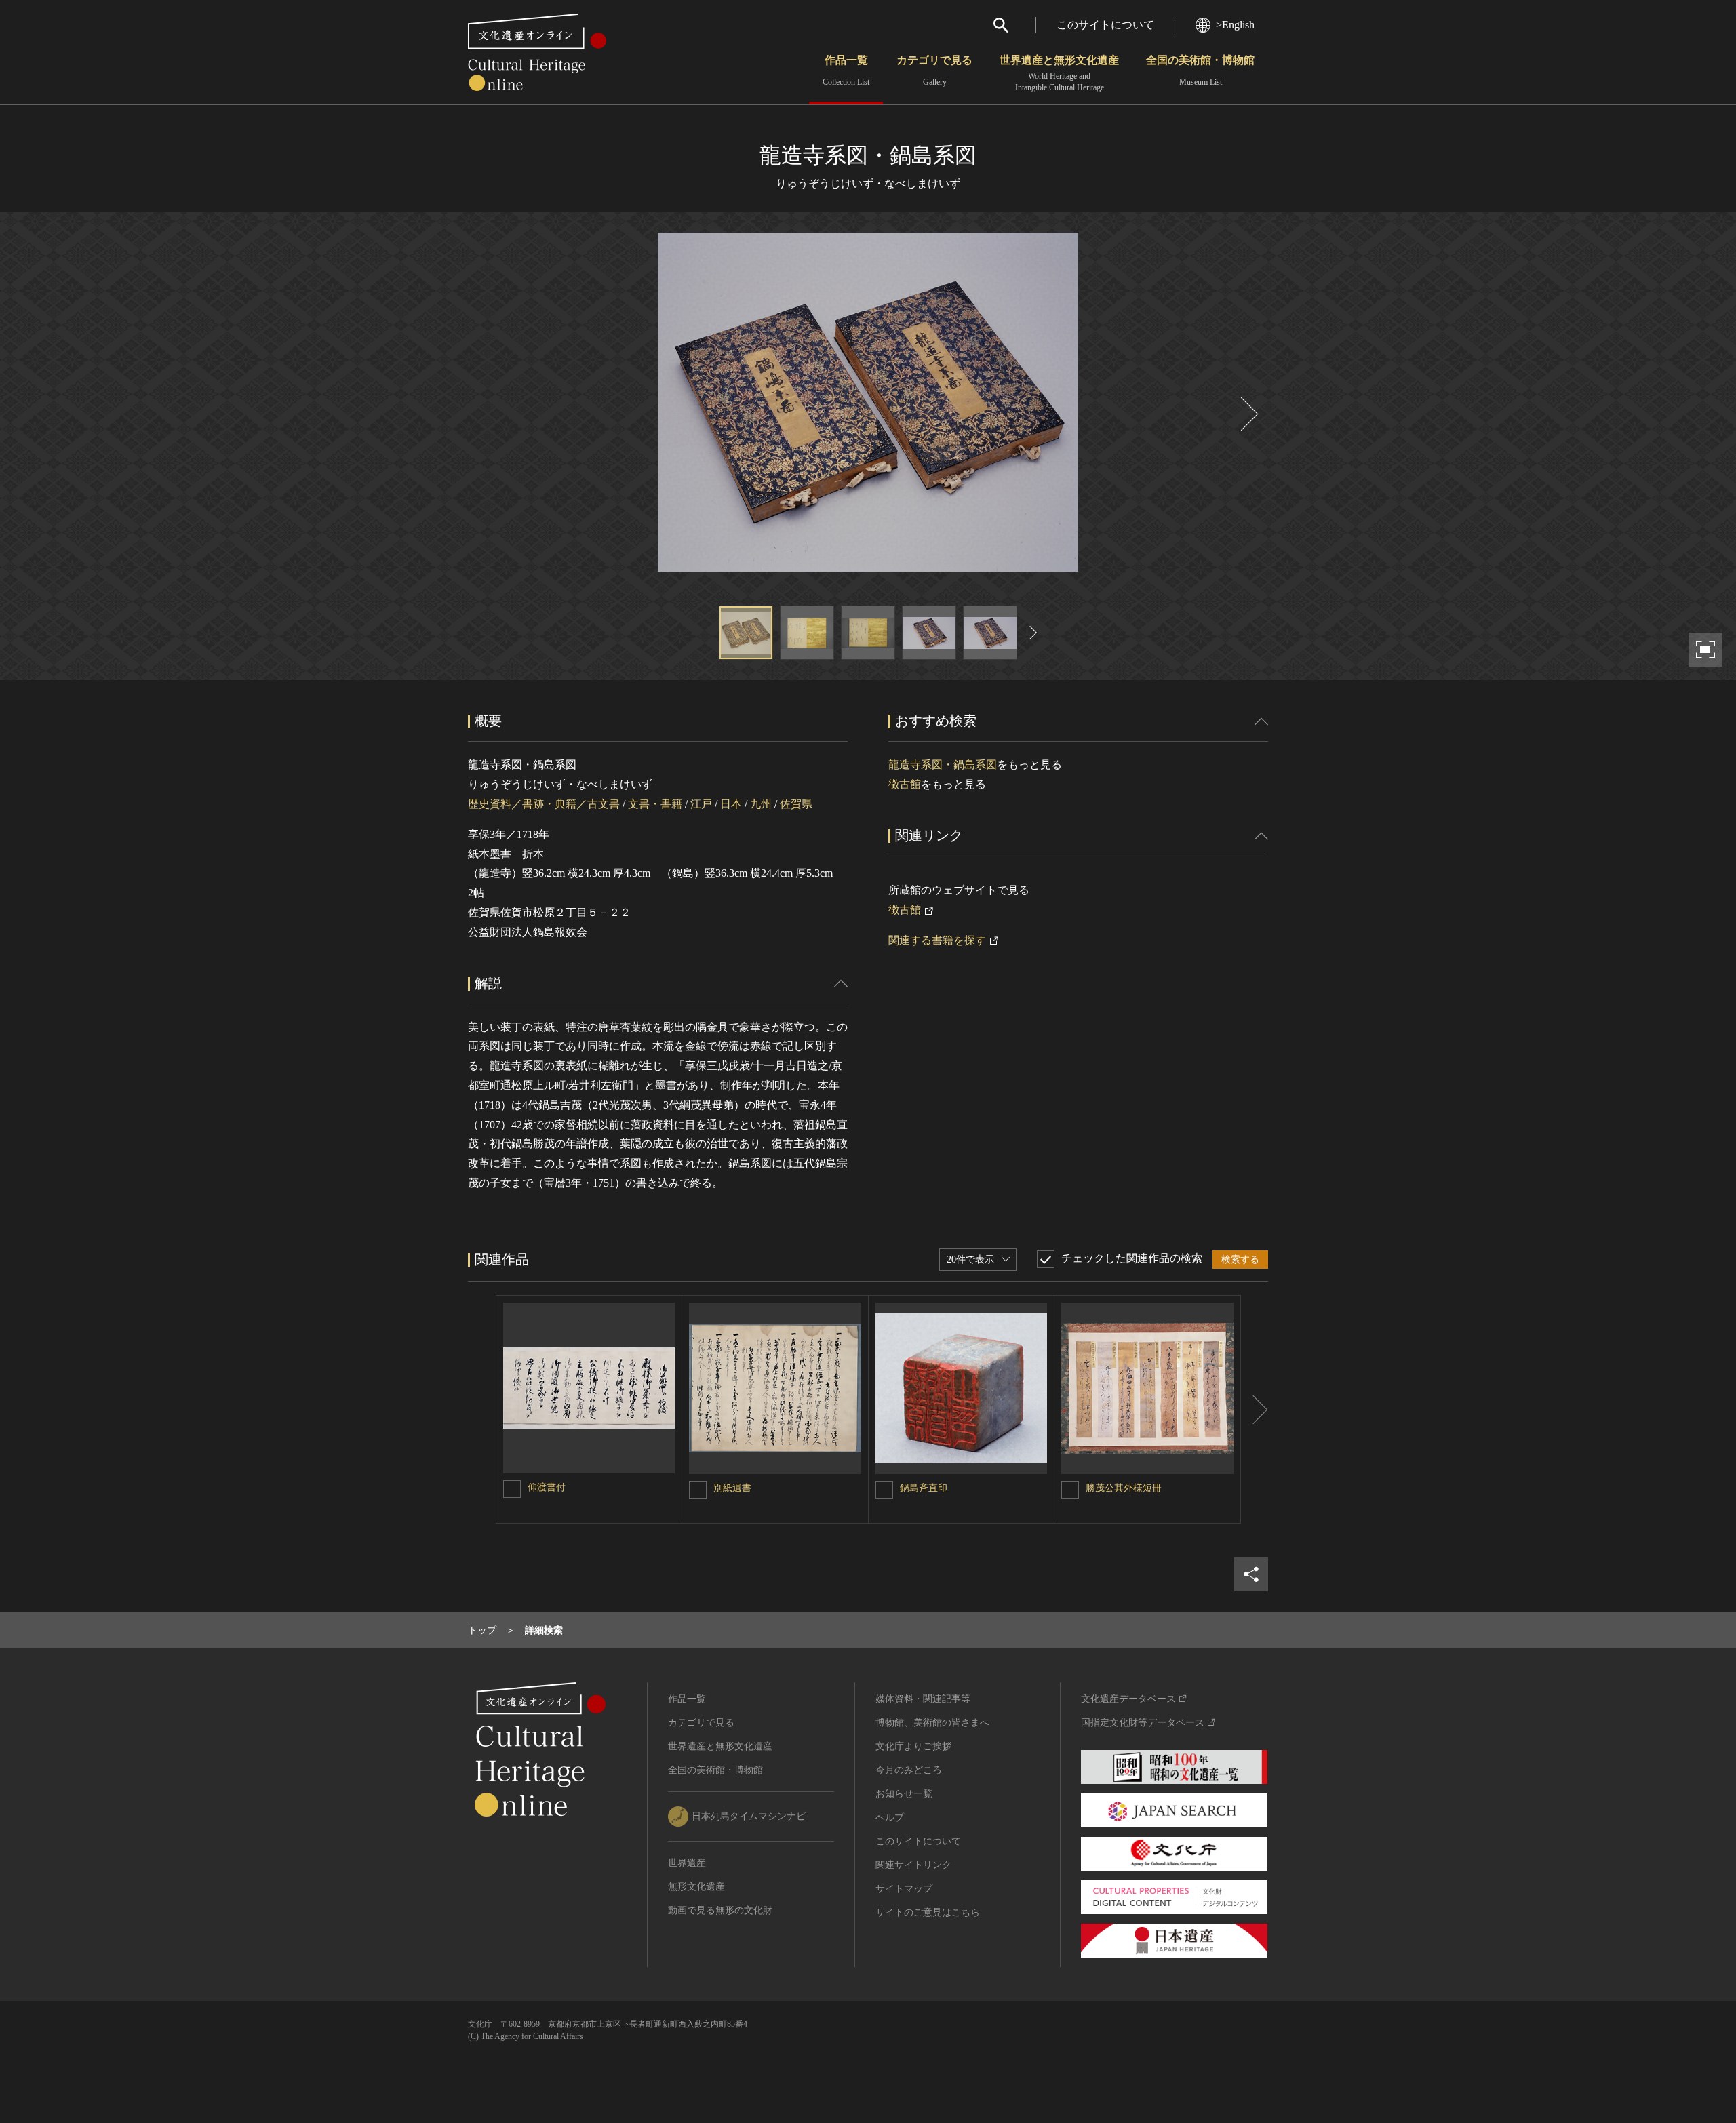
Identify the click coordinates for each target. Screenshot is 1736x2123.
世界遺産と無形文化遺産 (1059, 73)
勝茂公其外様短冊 (1124, 1488)
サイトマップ (904, 1889)
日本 (731, 804)
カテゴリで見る (934, 71)
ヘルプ (890, 1818)
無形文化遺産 (696, 1887)
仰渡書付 (547, 1487)
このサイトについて (1105, 25)
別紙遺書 (732, 1488)
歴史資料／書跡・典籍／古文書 (544, 804)
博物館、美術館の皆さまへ (932, 1723)
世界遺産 (687, 1863)
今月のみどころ (909, 1770)
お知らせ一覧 (904, 1794)
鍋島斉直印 (924, 1488)
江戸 (701, 804)
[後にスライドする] (1248, 414)
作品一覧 (846, 71)
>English (1235, 25)
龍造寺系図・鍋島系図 (943, 765)
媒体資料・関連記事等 (923, 1699)
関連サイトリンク (913, 1865)
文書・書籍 (655, 804)
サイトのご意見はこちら (928, 1912)
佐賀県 (796, 804)
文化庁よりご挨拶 (913, 1746)
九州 (761, 804)
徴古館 (905, 784)
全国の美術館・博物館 (1200, 71)
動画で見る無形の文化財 (720, 1910)
